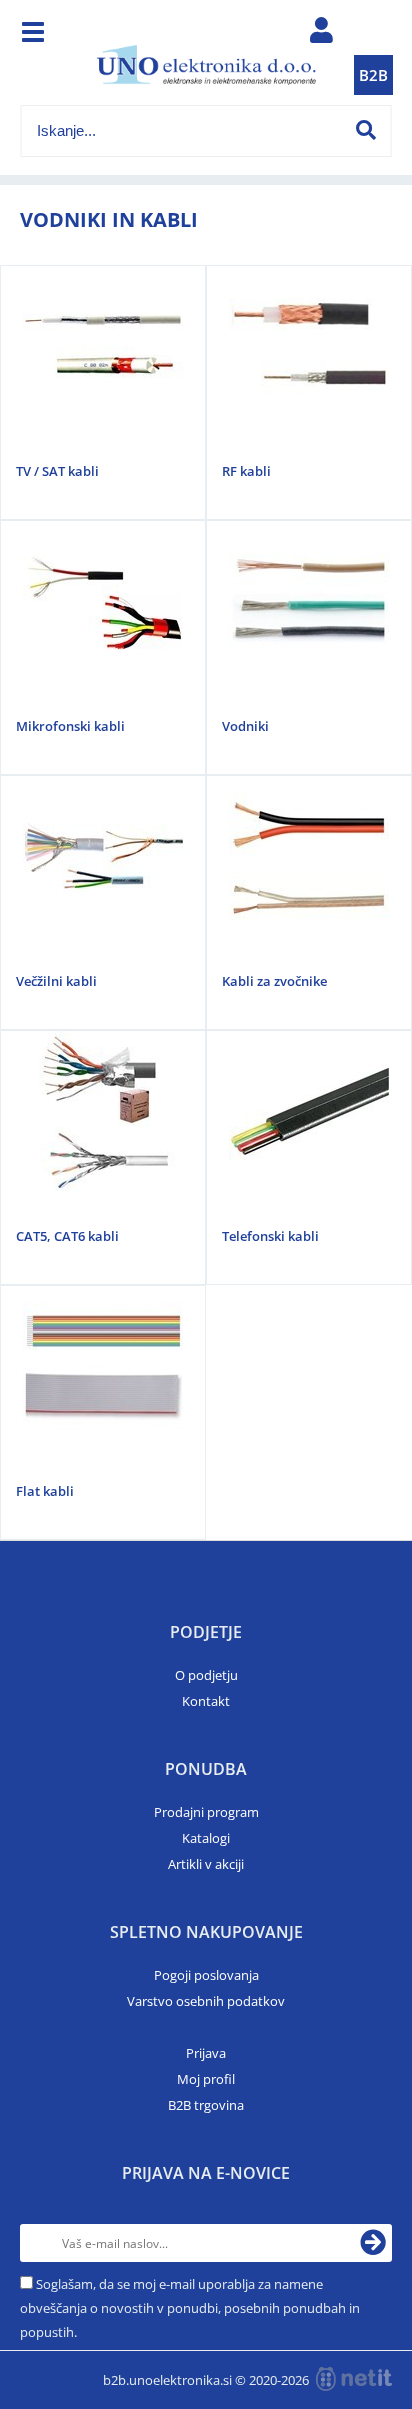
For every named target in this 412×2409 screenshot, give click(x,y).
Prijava (206, 2053)
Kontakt (206, 1701)
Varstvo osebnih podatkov (206, 2001)
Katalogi (206, 1838)
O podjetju (206, 1675)
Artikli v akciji (206, 1864)
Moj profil (206, 2079)
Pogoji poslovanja (206, 1975)
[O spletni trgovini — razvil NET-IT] (354, 2379)
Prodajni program (206, 1812)
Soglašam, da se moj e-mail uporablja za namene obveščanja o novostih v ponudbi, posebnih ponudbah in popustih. (190, 2308)
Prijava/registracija (321, 35)
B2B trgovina (206, 2105)
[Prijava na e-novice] (373, 2243)
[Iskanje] (366, 130)
